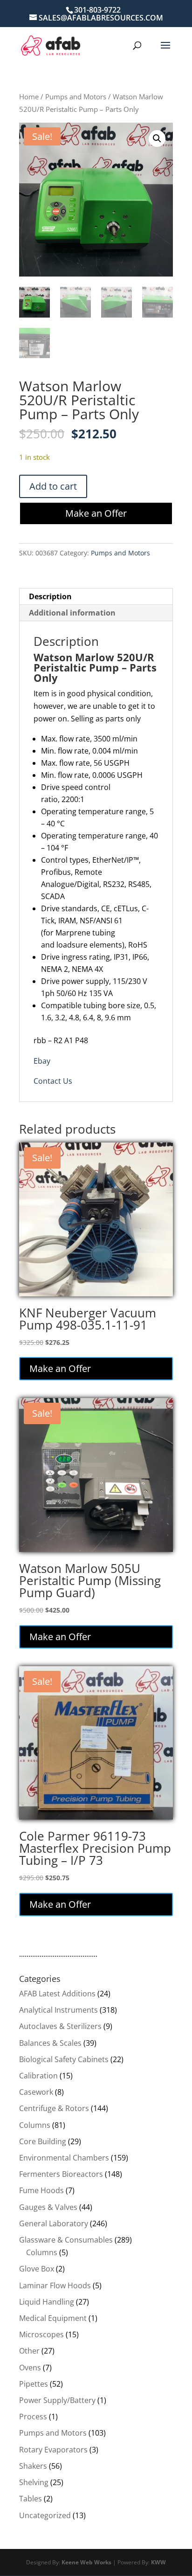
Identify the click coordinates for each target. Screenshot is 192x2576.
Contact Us (53, 1081)
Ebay (42, 1061)
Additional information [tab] (72, 613)
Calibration (38, 2076)
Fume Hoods (41, 2190)
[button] (157, 138)
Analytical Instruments (58, 2010)
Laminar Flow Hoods (55, 2285)
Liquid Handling (47, 2302)
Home (29, 97)
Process (33, 2417)
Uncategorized (45, 2515)
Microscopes (41, 2334)
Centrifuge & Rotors (54, 2108)
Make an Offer (96, 513)
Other (29, 2351)
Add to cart (53, 486)
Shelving (34, 2482)
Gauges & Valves (48, 2207)
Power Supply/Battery (57, 2400)
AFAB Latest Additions (57, 1994)
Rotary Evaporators (53, 2450)
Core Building (43, 2141)
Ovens (30, 2368)
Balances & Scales (50, 2043)
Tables (31, 2499)
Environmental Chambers (64, 2158)
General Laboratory (54, 2223)
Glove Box (37, 2269)
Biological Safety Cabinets (64, 2059)
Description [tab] (50, 596)
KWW (158, 2562)
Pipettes (34, 2384)
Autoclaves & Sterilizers (60, 2026)
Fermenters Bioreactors (61, 2174)
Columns (35, 2125)
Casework (36, 2092)
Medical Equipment (53, 2318)
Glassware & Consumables (66, 2240)
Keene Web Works (86, 2562)
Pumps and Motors (76, 97)
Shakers (33, 2466)
